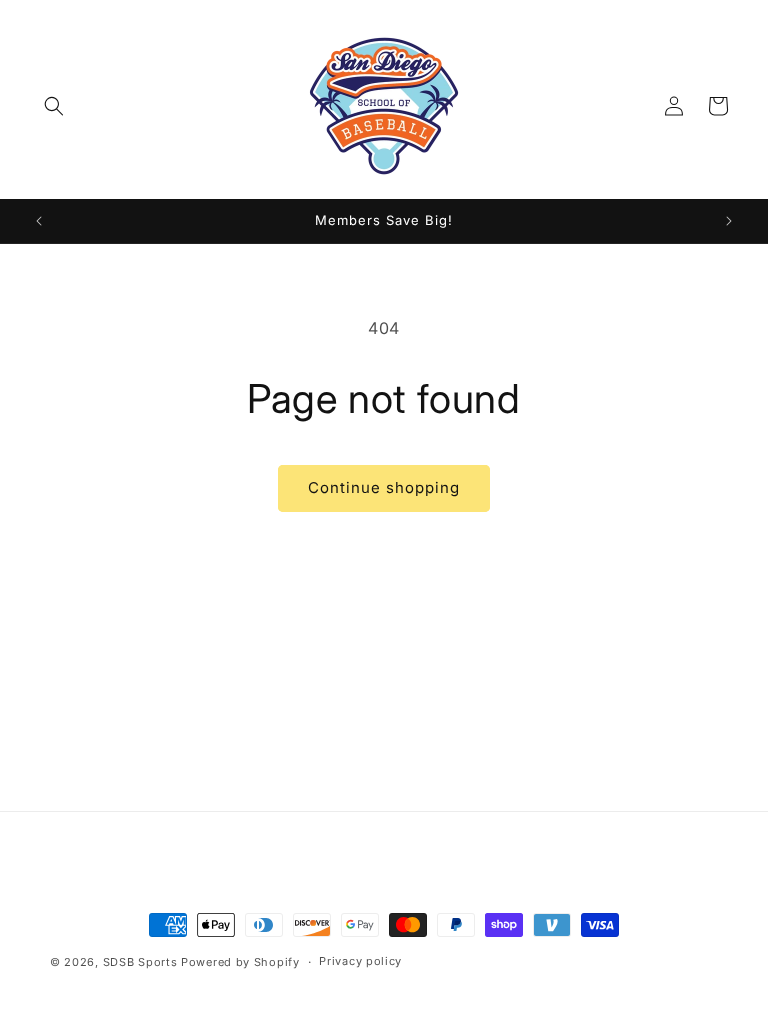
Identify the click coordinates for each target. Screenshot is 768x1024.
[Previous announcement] (39, 221)
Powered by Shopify (240, 962)
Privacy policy (360, 961)
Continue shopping (384, 487)
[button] (54, 106)
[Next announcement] (729, 221)
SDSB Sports (142, 962)
